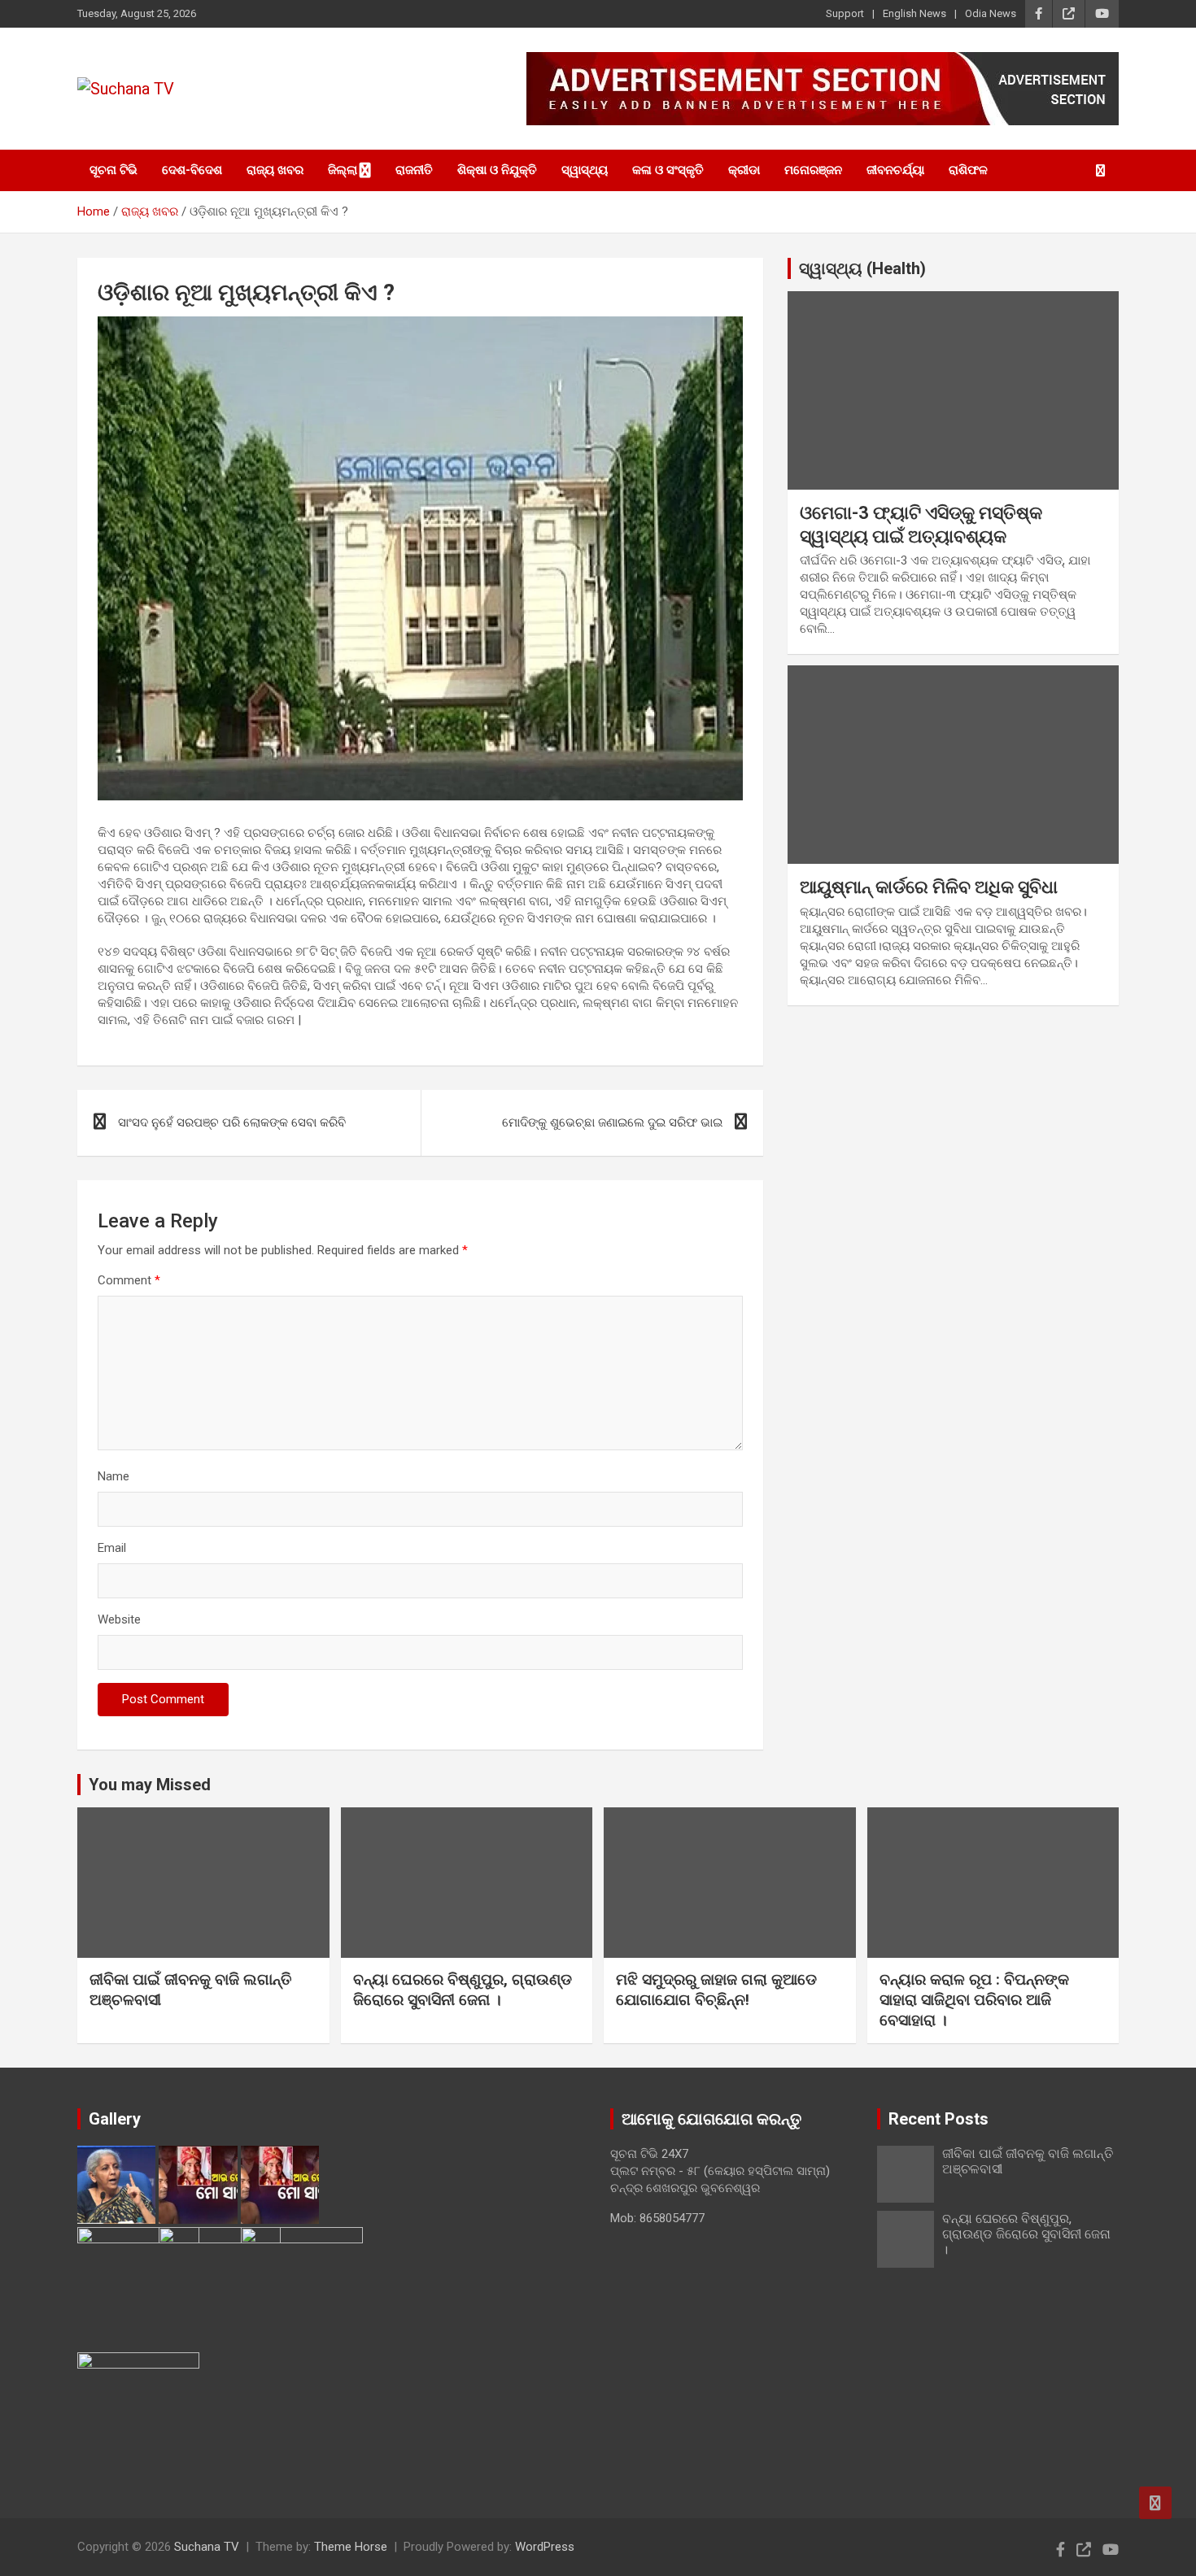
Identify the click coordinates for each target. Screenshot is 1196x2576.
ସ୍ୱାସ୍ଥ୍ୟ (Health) (862, 268)
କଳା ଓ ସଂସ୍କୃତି (668, 170)
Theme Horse (351, 2547)
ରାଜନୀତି (414, 170)
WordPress (545, 2547)
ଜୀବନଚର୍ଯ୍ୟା (895, 170)
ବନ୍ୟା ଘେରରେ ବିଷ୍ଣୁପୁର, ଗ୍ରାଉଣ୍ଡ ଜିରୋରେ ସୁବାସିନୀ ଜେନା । (463, 1990)
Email (112, 1548)
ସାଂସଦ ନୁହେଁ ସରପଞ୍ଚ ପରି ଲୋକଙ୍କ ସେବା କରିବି (232, 1122)
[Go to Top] (1155, 2503)
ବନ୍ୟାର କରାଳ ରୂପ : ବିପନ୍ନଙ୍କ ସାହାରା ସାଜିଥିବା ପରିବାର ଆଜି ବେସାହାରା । (974, 1999)
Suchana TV (207, 2547)
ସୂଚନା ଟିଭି (113, 170)
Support (845, 13)
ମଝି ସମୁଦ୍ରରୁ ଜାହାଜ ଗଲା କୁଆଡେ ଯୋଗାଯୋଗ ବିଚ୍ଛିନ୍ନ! (716, 1990)
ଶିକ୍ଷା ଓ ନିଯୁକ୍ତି (497, 170)
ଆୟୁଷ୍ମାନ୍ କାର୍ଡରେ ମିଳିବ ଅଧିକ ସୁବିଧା (929, 887)
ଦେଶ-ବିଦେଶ (192, 170)
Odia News (991, 13)
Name (113, 1476)
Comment (129, 1280)
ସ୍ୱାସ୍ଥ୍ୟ (585, 170)
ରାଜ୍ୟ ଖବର (275, 170)
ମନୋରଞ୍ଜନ (813, 170)
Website (119, 1619)
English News (914, 13)
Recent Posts (938, 2119)
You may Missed (150, 1785)
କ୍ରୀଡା (744, 170)
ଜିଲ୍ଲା (343, 170)
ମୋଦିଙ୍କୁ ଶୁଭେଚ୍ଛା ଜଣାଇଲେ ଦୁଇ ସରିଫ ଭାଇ (612, 1122)
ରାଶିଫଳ (968, 170)
